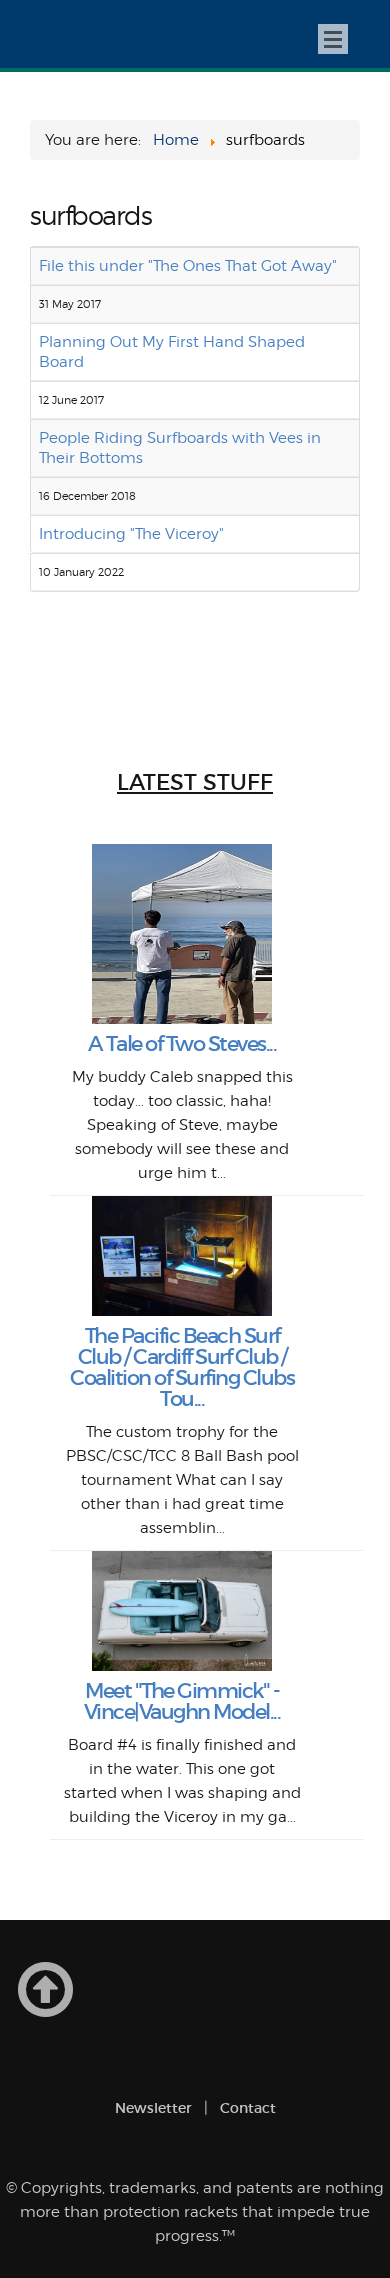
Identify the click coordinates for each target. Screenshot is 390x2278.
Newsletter (153, 2108)
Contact (248, 2108)
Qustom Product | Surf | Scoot (66, 34)
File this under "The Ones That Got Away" (188, 266)
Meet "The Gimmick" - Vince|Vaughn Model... (182, 1701)
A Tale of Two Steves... (182, 1044)
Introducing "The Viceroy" (131, 534)
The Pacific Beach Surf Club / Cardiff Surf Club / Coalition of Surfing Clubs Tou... (182, 1367)
